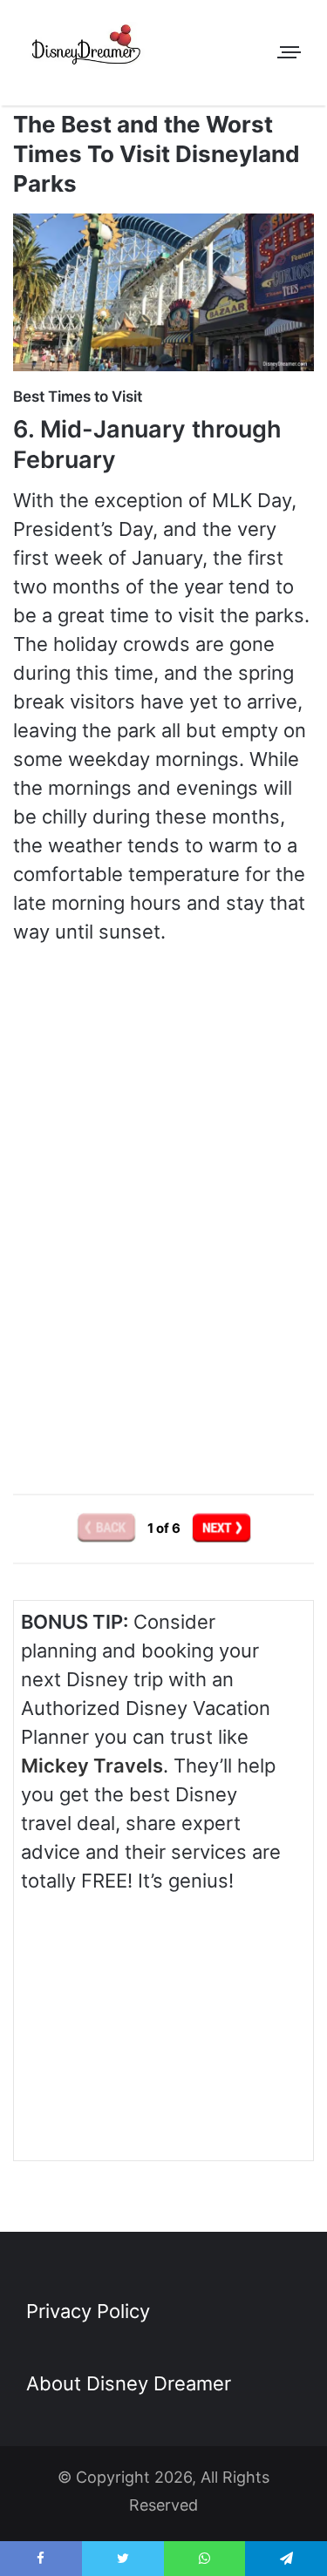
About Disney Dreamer (129, 2383)
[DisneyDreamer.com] (87, 48)
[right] (221, 1528)
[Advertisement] (164, 1313)
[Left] (108, 1528)
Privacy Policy (88, 2311)
